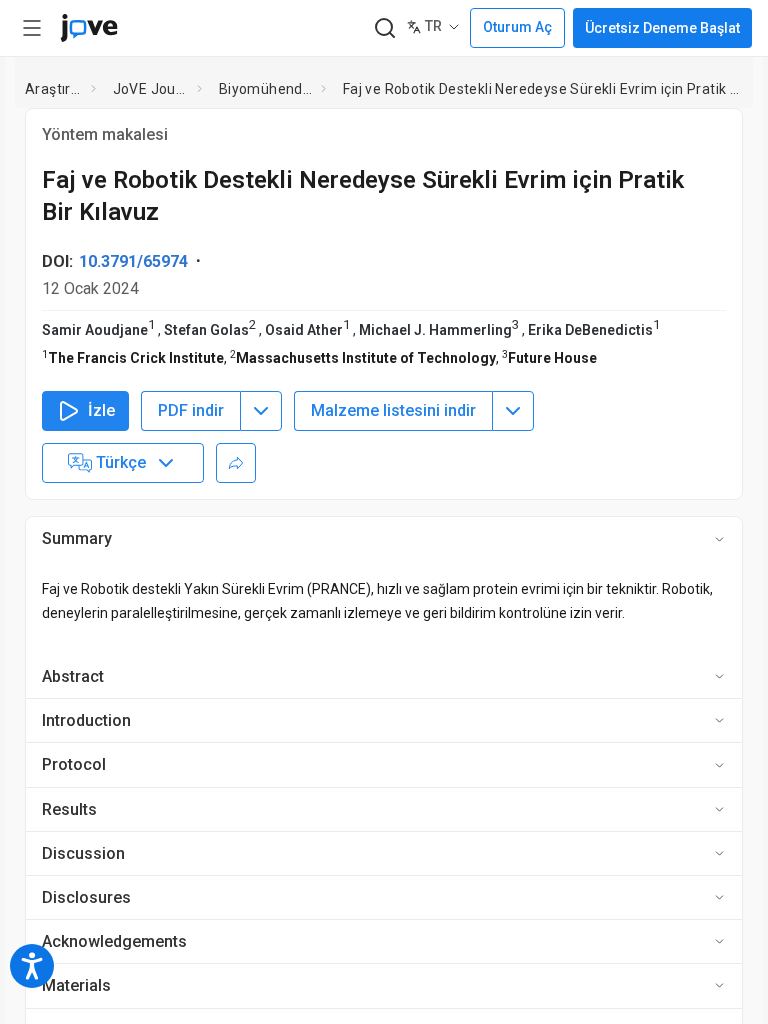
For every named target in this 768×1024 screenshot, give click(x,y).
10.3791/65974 (133, 261)
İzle (101, 410)
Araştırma (54, 89)
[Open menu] (32, 28)
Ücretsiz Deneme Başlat (662, 28)
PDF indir (191, 410)
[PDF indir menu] (261, 411)
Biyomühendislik (266, 89)
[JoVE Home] (89, 28)
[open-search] (384, 28)
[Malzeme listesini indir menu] (513, 411)
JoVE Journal (151, 89)
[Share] (236, 463)
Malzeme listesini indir (393, 410)
